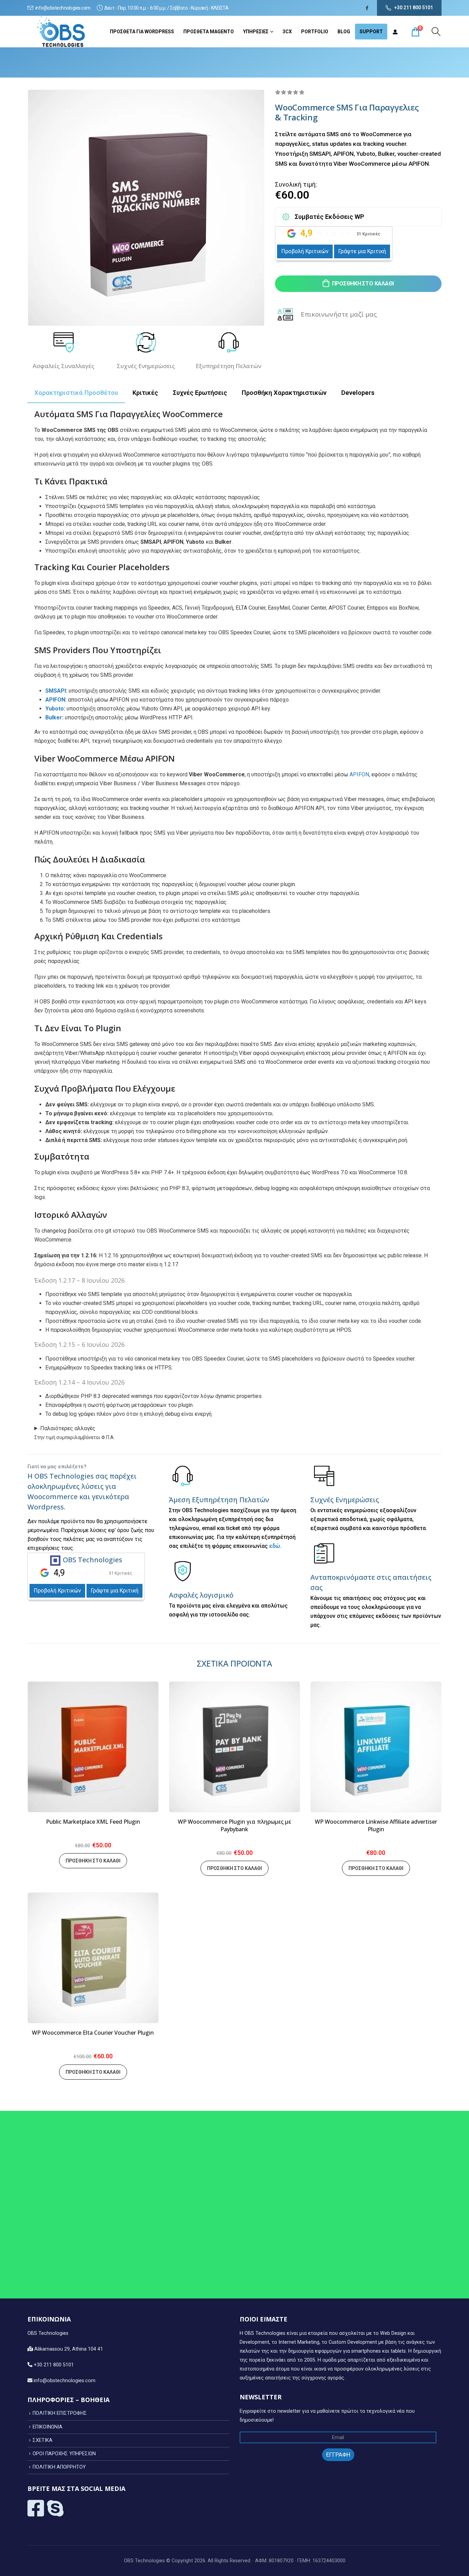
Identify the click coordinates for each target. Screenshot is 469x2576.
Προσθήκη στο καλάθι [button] (93, 1861)
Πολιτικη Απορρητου (59, 2467)
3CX (287, 32)
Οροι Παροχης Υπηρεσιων (64, 2454)
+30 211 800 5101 (414, 8)
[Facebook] (367, 8)
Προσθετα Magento (209, 32)
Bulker (54, 717)
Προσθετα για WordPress (142, 32)
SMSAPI (56, 691)
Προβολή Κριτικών (305, 251)
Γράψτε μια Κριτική (362, 251)
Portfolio (315, 32)
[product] (93, 1747)
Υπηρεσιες (256, 32)
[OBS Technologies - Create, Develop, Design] (62, 32)
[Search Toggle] (436, 32)
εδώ (275, 1546)
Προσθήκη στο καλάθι (363, 284)
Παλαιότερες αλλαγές (68, 1428)
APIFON (55, 700)
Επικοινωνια (48, 2427)
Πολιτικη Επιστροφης (60, 2413)
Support (371, 32)
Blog (344, 32)
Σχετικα (43, 2440)
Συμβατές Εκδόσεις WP (329, 217)
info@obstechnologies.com (63, 8)
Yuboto (55, 709)
